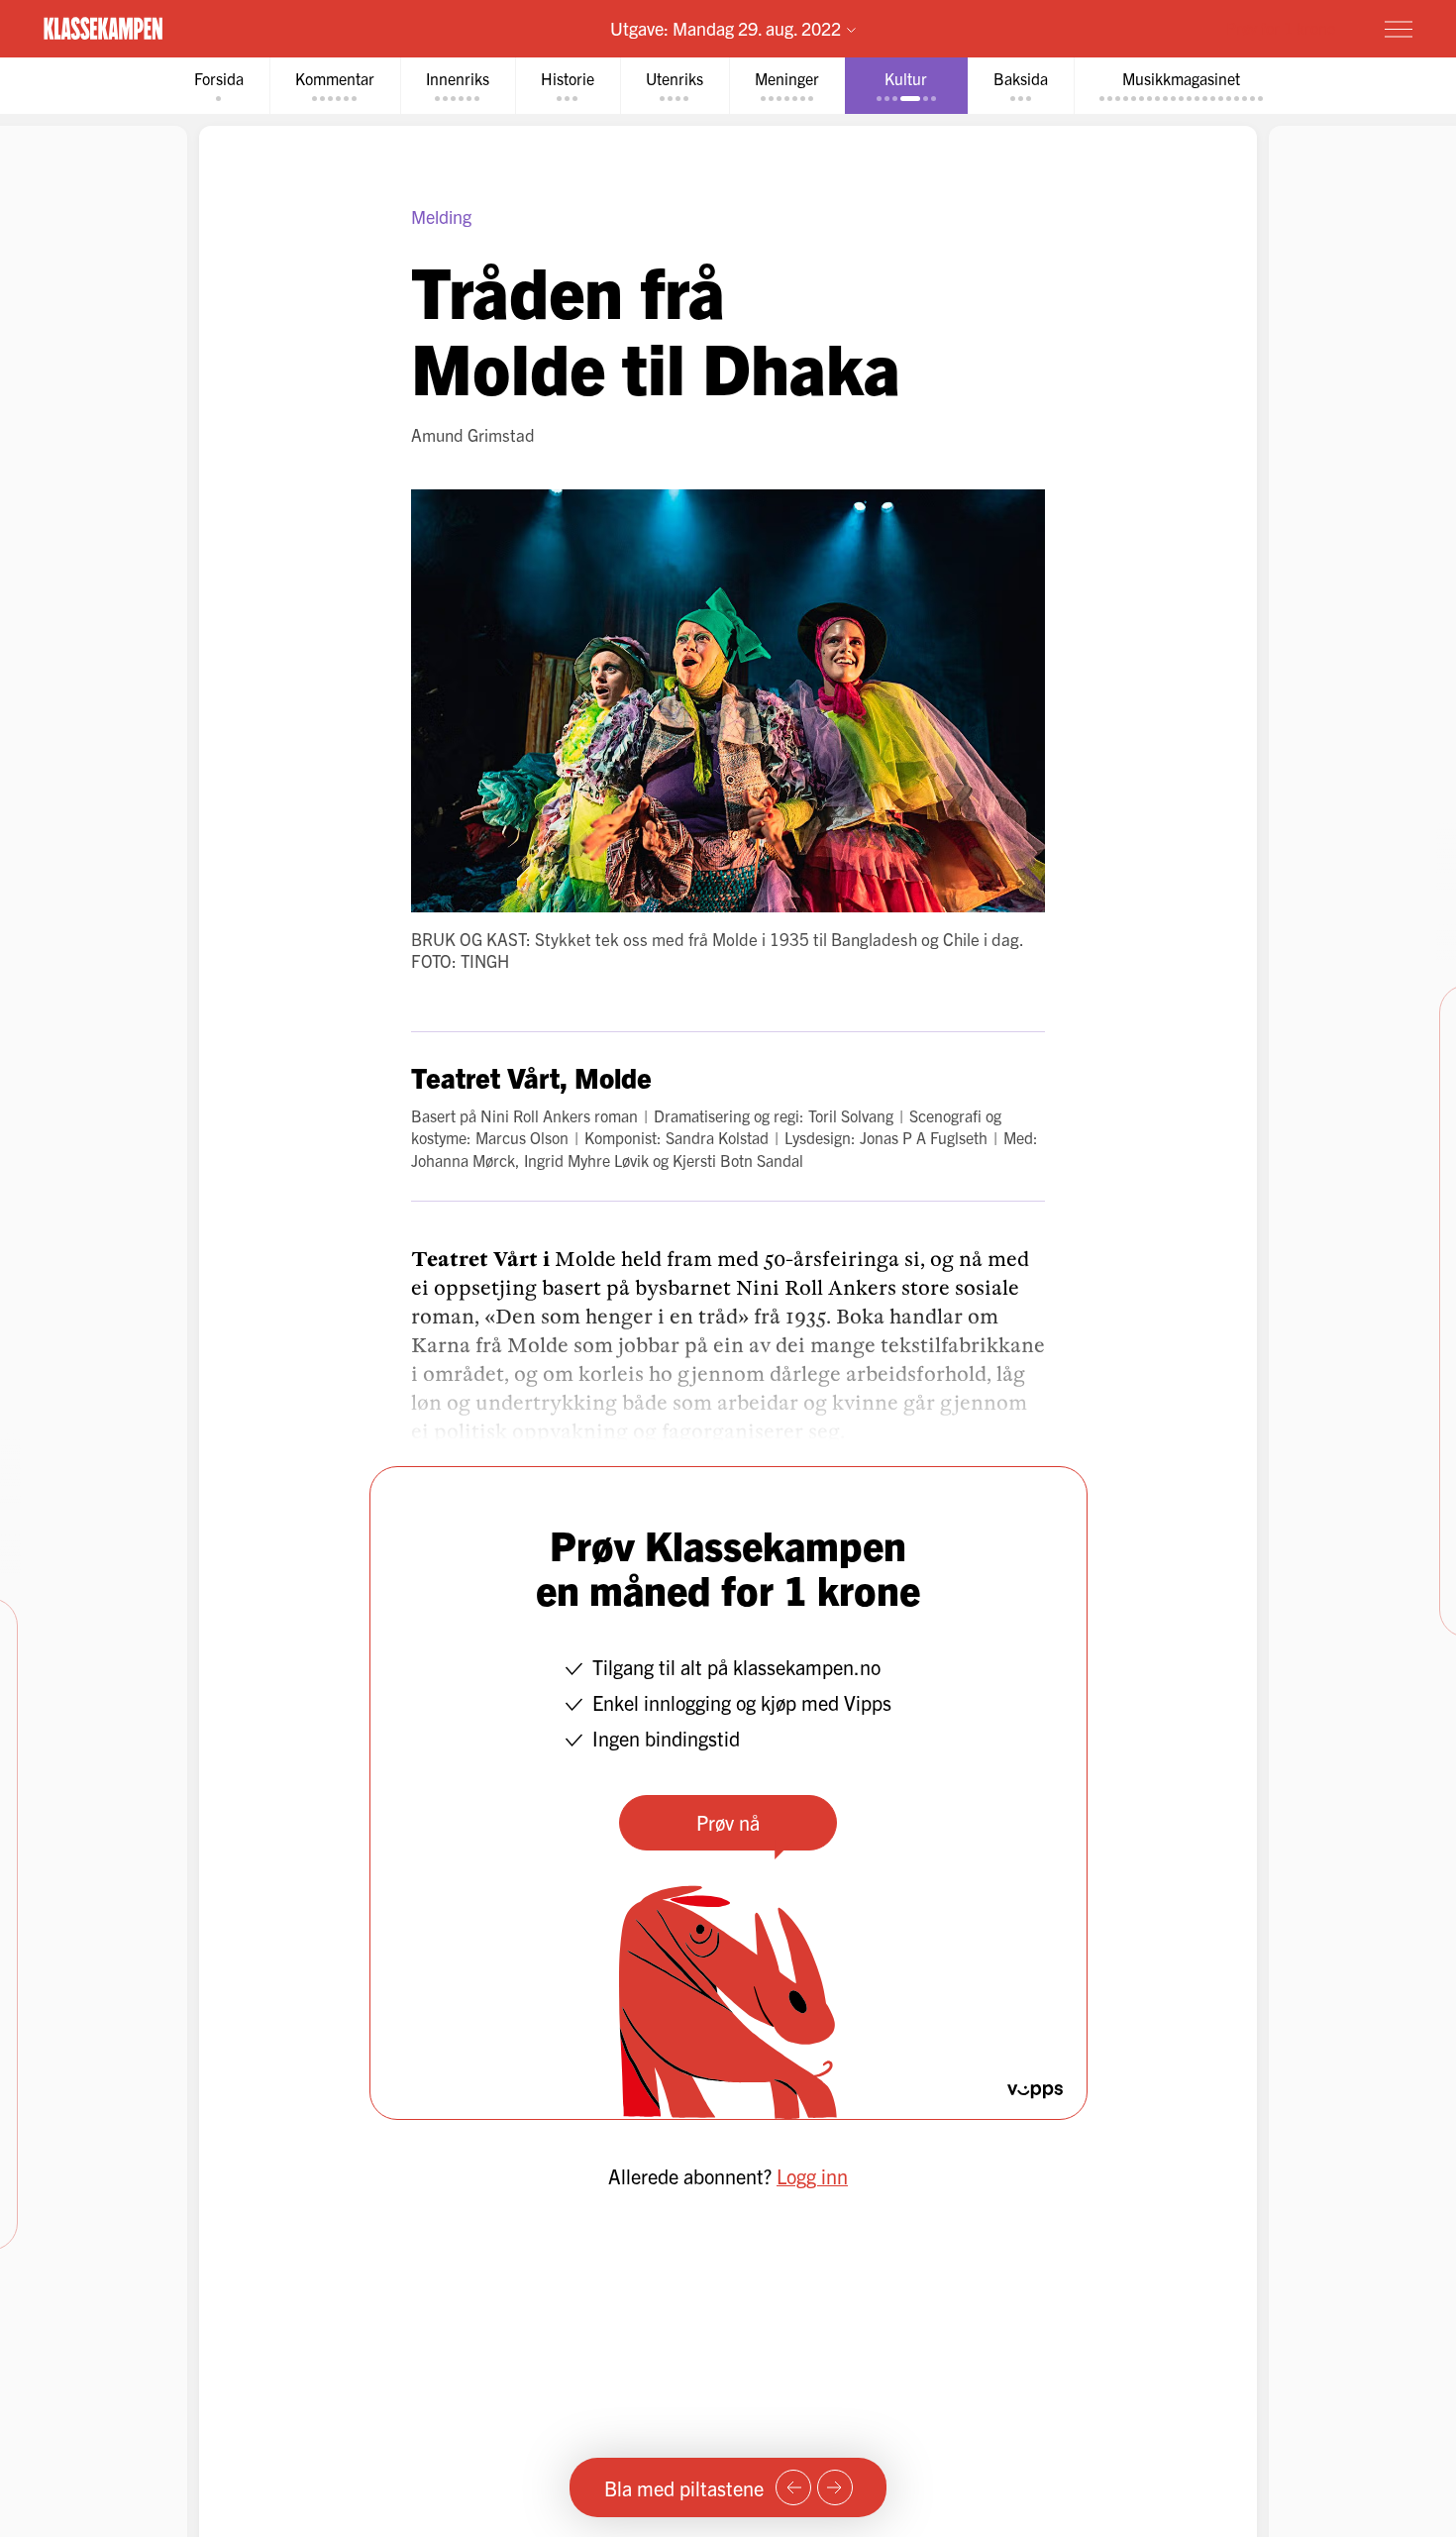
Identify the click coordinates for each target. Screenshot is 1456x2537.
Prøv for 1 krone (1281, 28)
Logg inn (812, 2176)
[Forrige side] (793, 2487)
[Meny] (1399, 29)
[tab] (219, 86)
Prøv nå (728, 1822)
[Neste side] (835, 2487)
